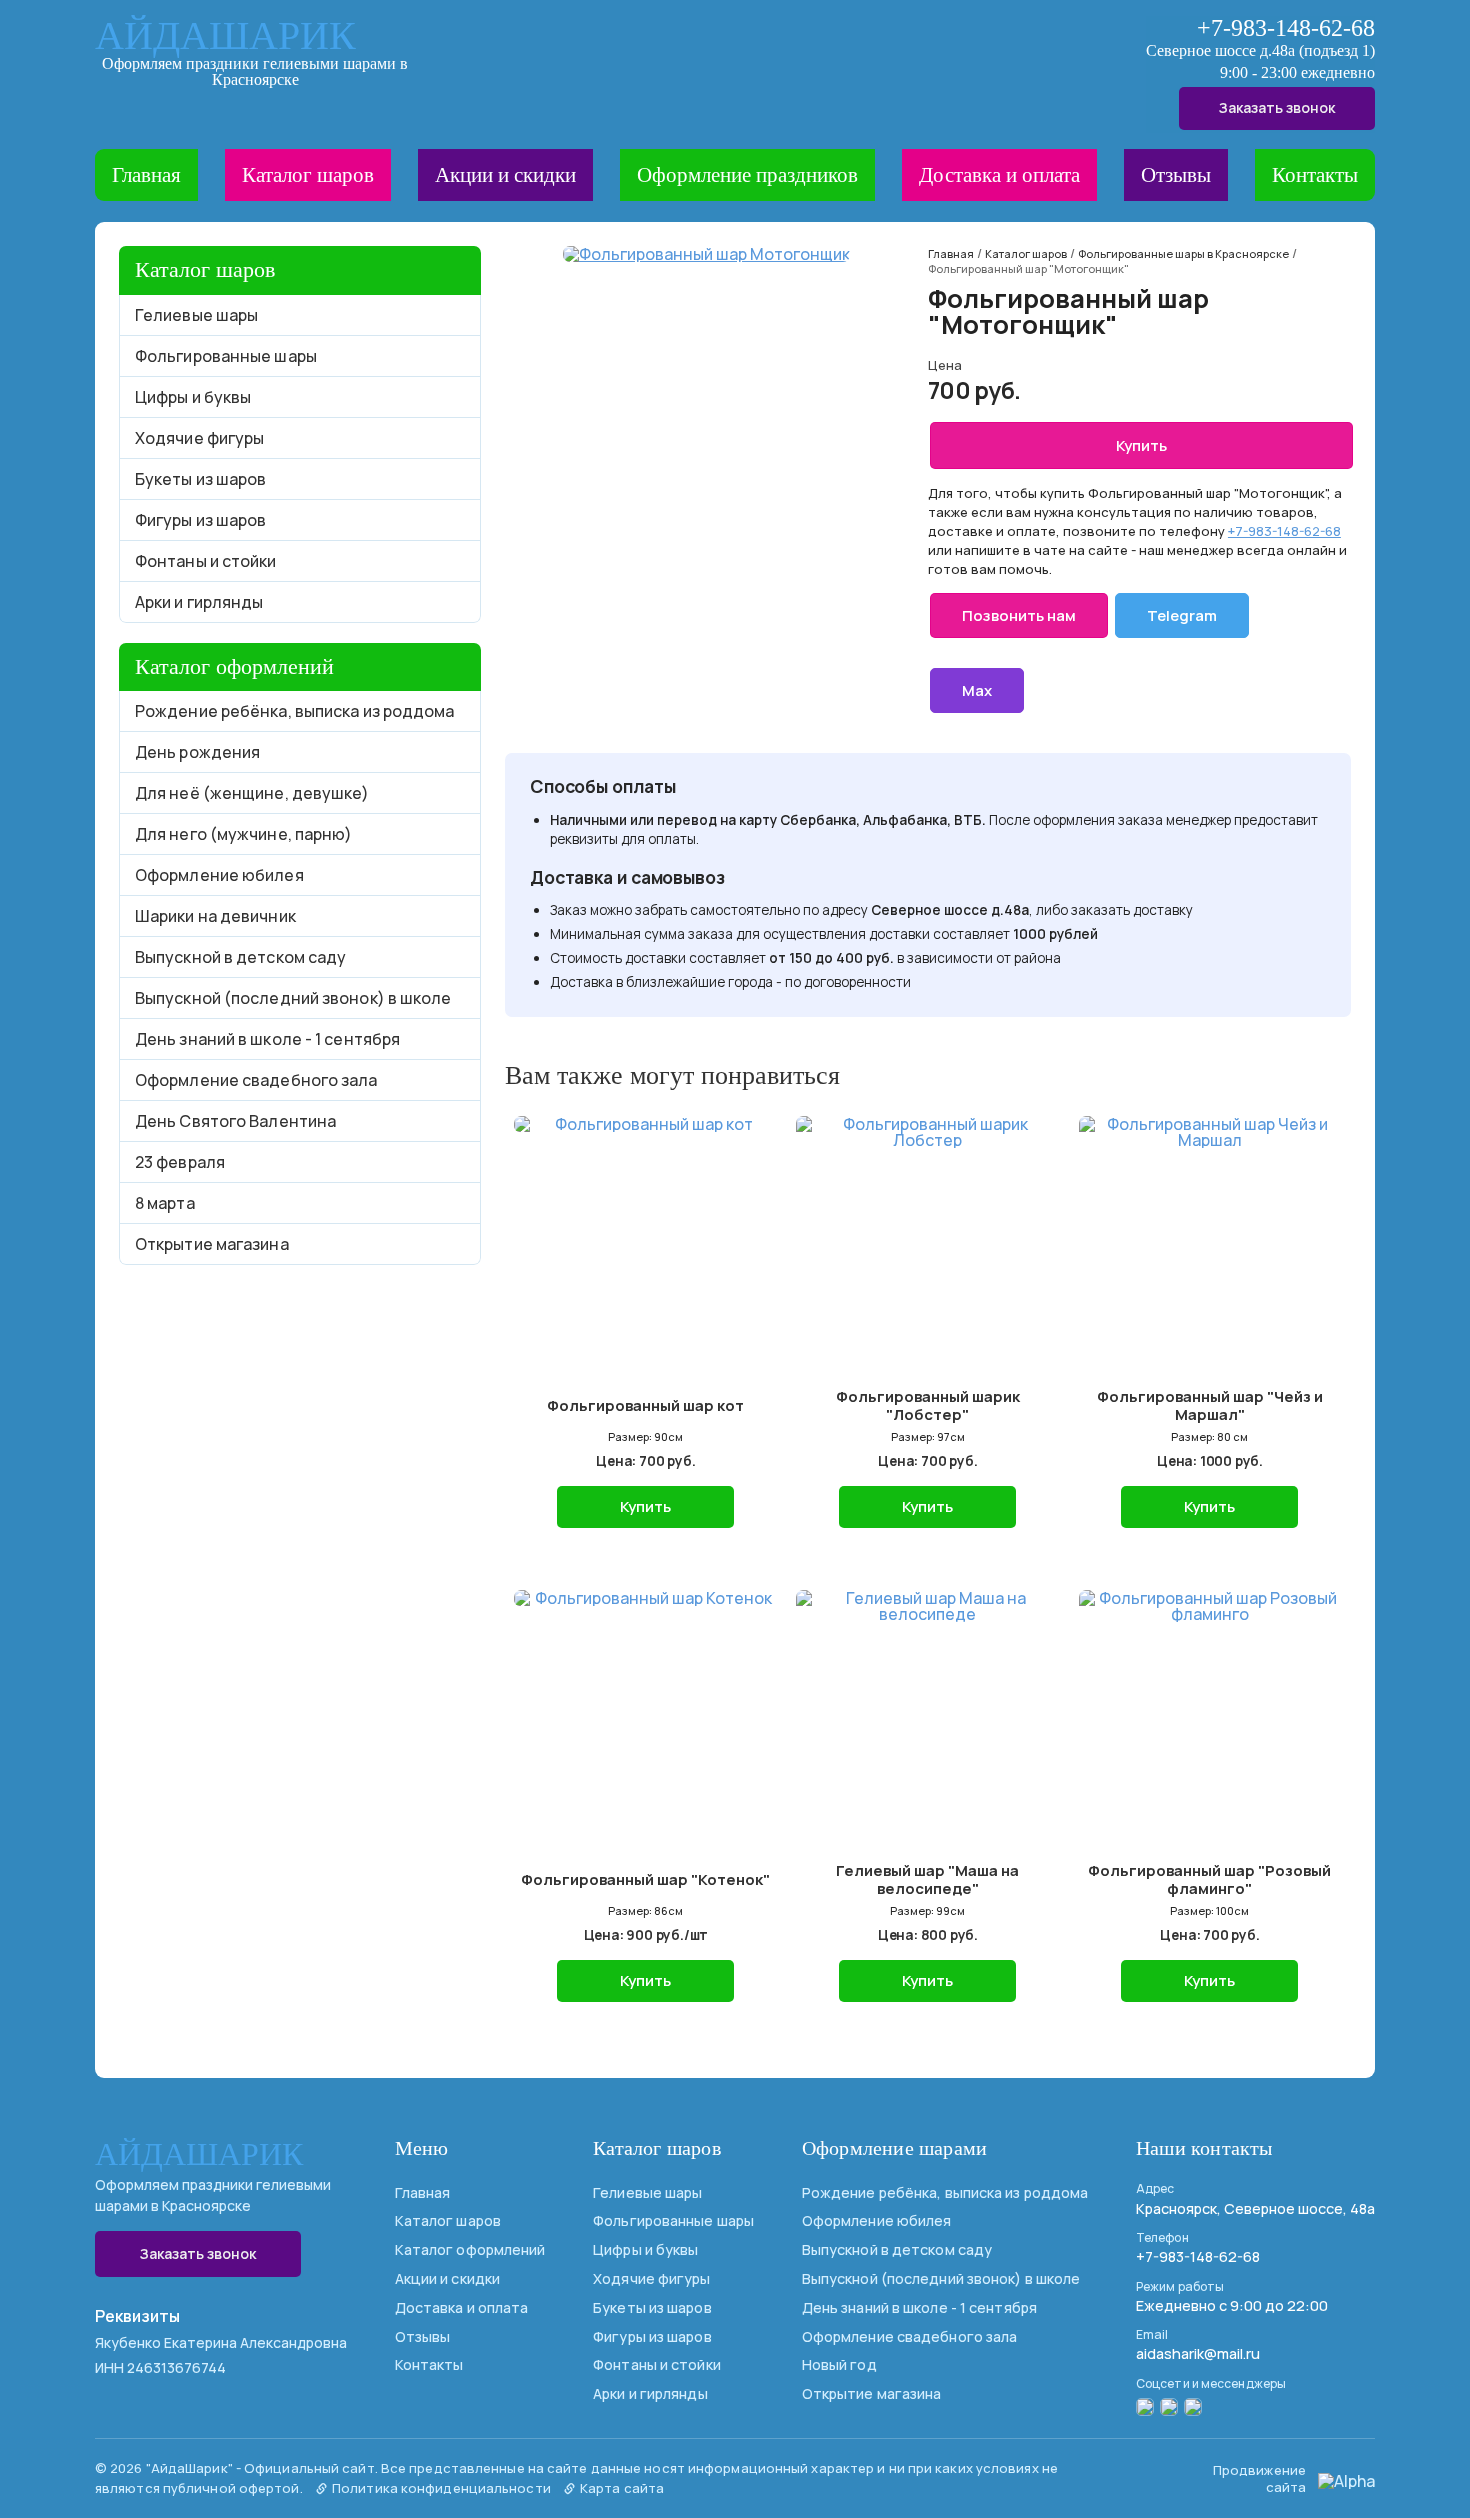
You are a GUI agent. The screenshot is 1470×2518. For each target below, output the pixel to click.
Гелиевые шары (196, 315)
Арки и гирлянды (199, 602)
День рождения (197, 752)
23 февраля (180, 1162)
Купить (1141, 445)
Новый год (839, 2364)
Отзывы (1176, 174)
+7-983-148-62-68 (1286, 28)
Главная (146, 174)
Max (977, 690)
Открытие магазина (212, 1244)
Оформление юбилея (219, 875)
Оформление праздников (747, 174)
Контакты (1315, 174)
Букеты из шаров (201, 479)
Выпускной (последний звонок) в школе (293, 998)
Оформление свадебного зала (256, 1080)
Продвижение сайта (1259, 2478)
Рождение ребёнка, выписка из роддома (295, 711)
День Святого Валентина (235, 1121)
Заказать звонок (1277, 107)
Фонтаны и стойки (206, 561)
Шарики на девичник (215, 916)
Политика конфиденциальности (440, 2488)
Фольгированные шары (226, 356)
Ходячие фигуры (199, 438)
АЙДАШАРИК (225, 36)
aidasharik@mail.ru (1198, 2353)
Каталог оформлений (470, 2249)
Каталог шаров (308, 174)
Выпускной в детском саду (240, 957)
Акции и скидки (505, 174)
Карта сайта (620, 2488)
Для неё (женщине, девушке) (252, 793)
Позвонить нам (1019, 615)
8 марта (165, 1203)
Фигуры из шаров (201, 520)
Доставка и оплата (999, 174)
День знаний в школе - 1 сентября (267, 1039)
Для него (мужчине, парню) (244, 834)
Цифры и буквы (193, 397)
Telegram (1182, 615)
